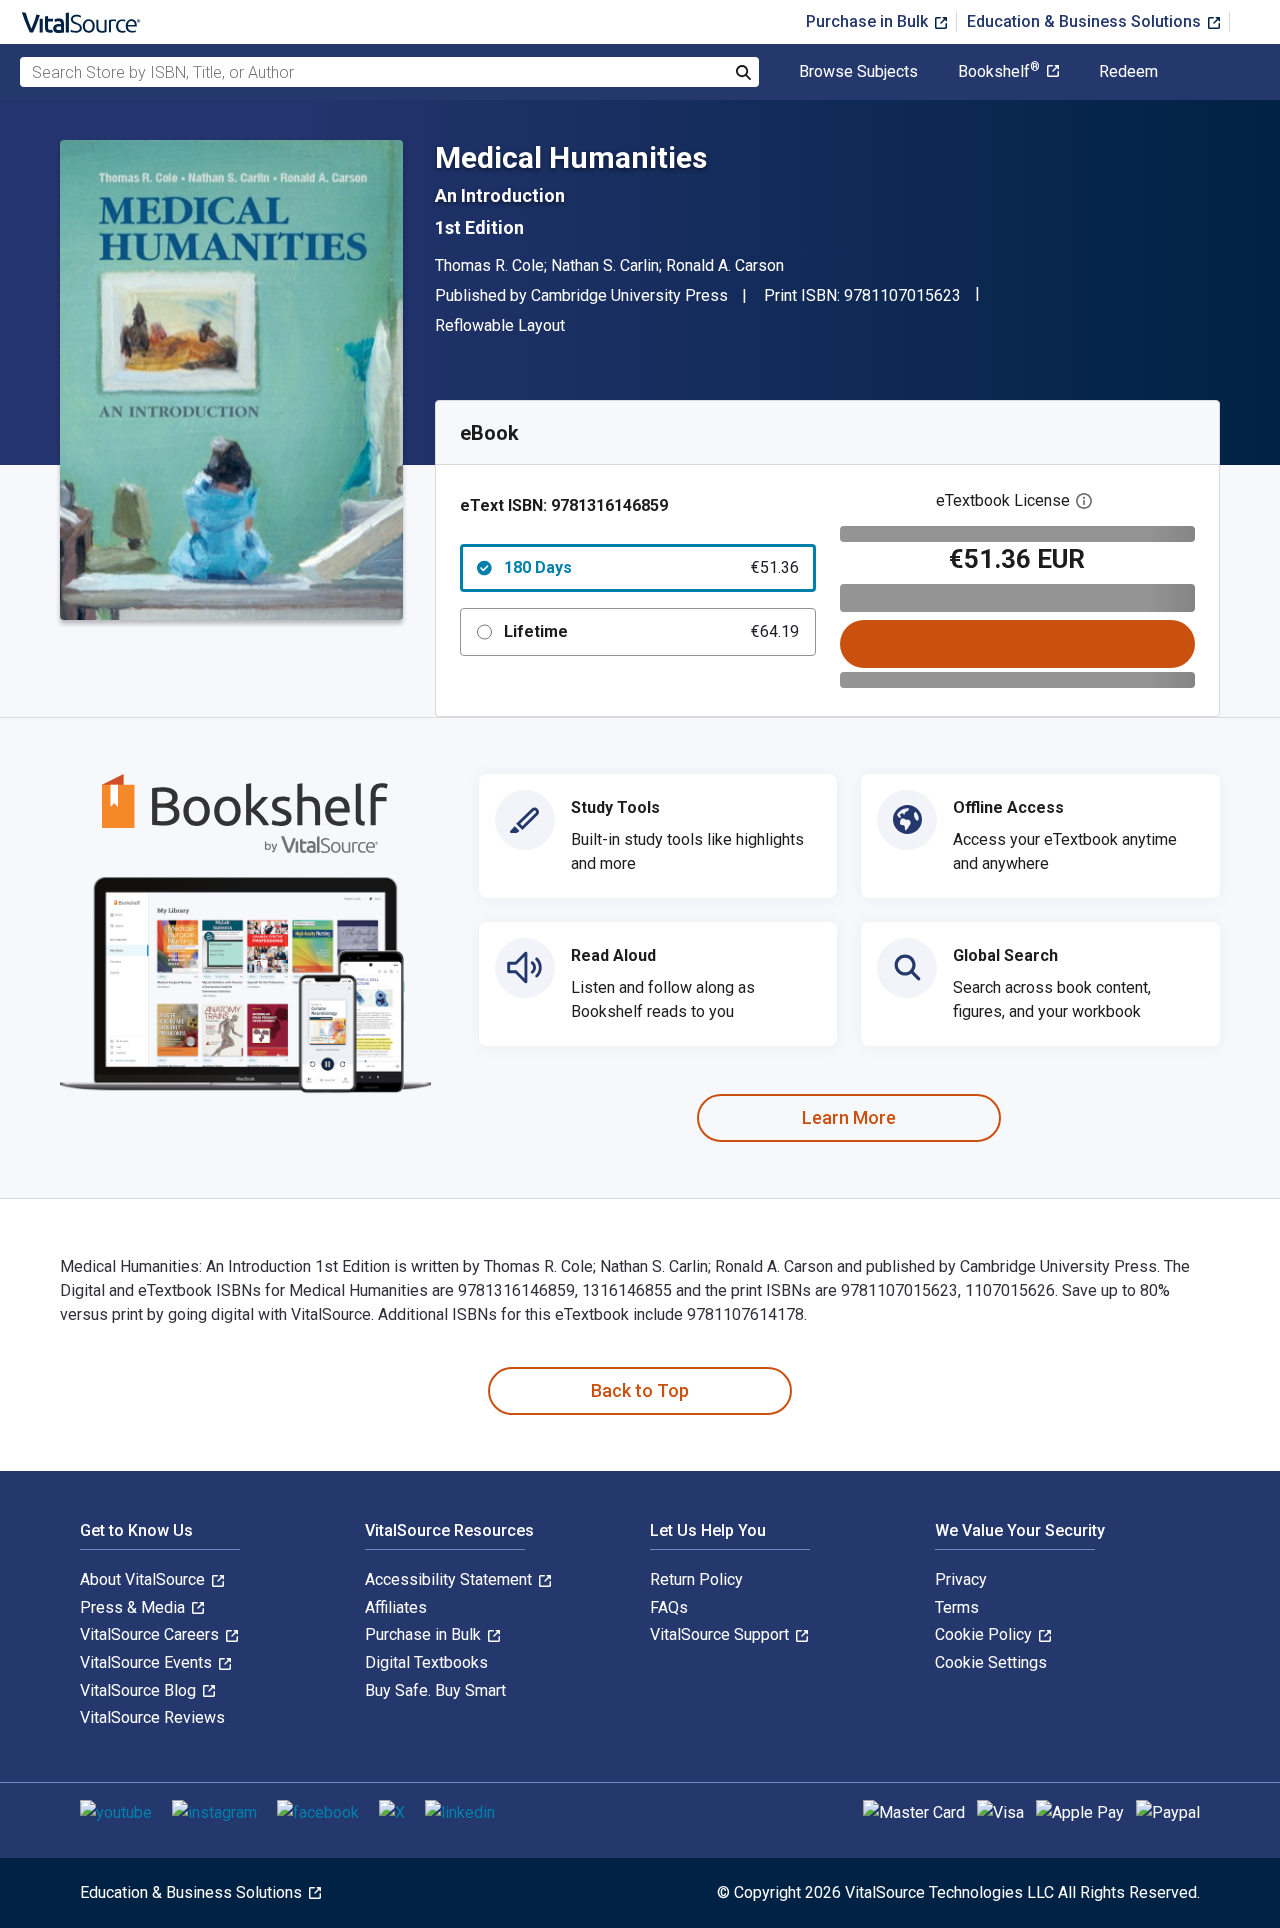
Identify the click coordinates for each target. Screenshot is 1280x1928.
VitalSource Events (148, 1662)
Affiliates (396, 1607)
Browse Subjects (858, 72)
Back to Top (640, 1390)
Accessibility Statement (450, 1579)
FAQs (669, 1607)
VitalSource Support (721, 1634)
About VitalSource (144, 1579)
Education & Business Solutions (1086, 21)
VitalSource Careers (151, 1634)
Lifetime (651, 631)
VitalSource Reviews (152, 1717)
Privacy (961, 1579)
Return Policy (696, 1579)
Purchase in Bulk (869, 21)
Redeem (1128, 72)
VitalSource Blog (140, 1690)
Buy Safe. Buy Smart (435, 1690)
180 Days (651, 567)
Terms (957, 1607)
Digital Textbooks (426, 1662)
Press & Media (134, 1607)
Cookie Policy (985, 1634)
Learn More (849, 1117)
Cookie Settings (991, 1662)
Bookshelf (999, 72)
